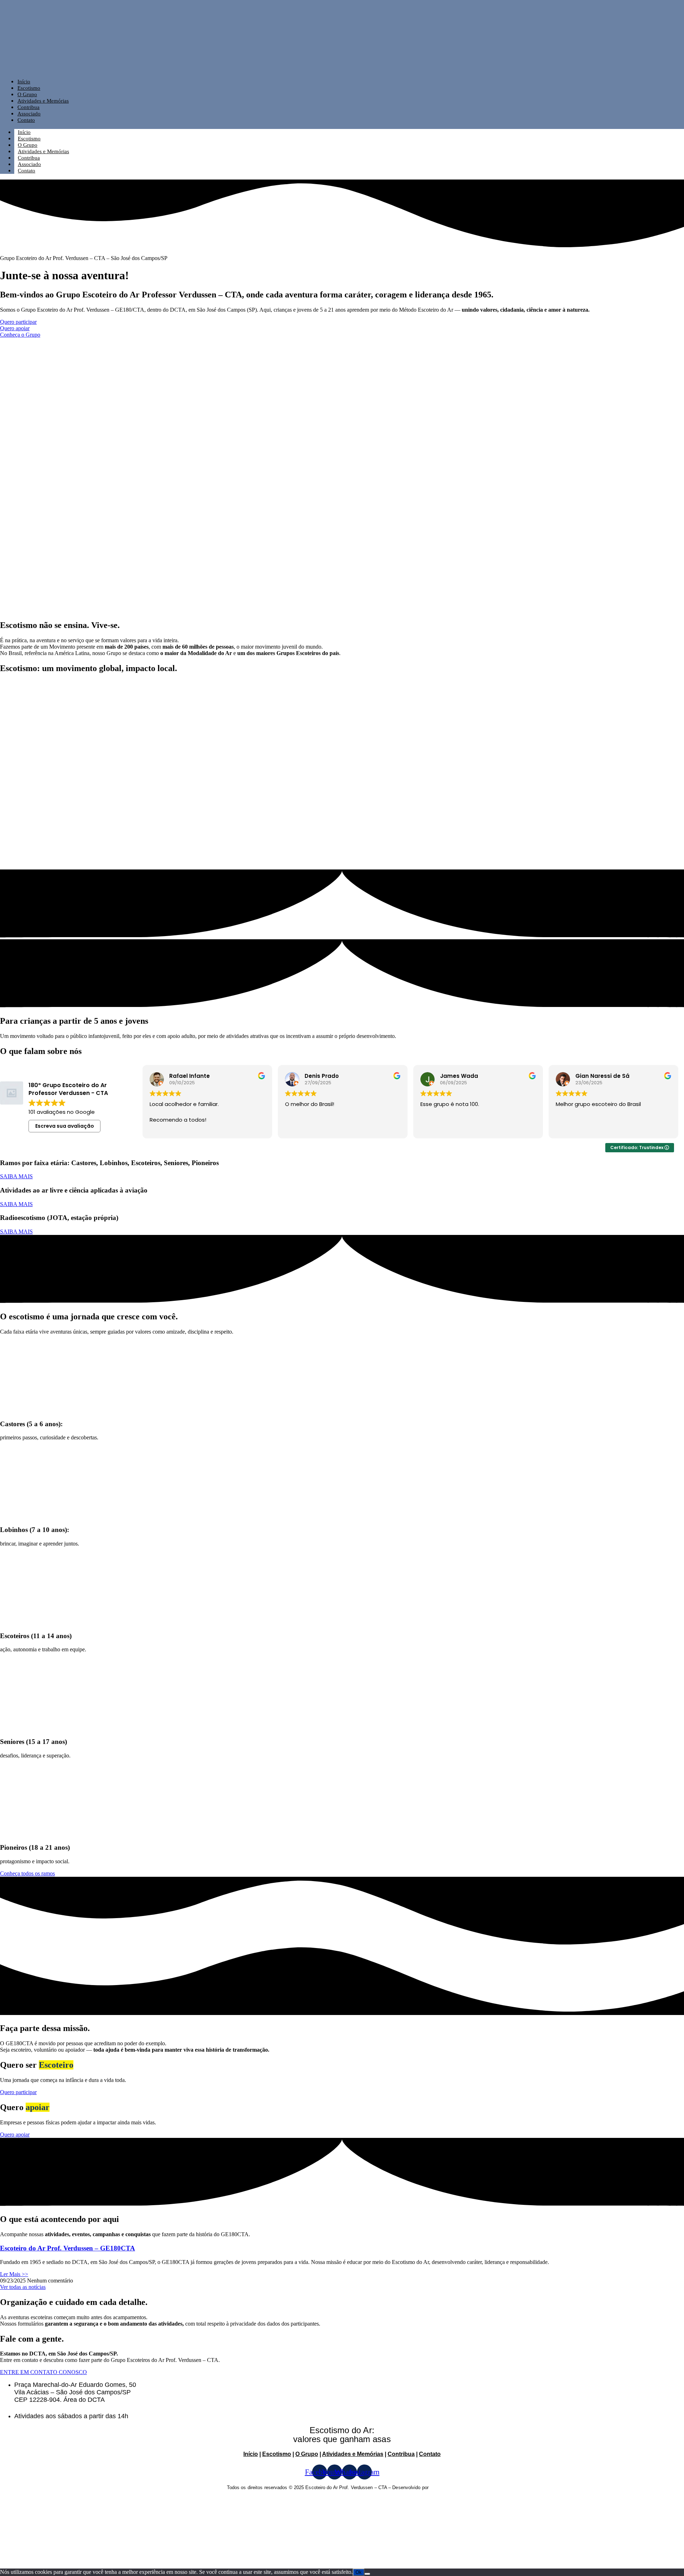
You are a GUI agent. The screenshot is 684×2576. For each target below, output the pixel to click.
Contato (26, 120)
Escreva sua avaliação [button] (65, 1126)
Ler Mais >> (14, 2274)
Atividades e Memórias (43, 101)
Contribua (28, 107)
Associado (29, 114)
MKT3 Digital (444, 2487)
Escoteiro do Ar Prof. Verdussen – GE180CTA (68, 2248)
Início (24, 82)
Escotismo (29, 88)
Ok (359, 2572)
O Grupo (27, 94)
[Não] (367, 2574)
